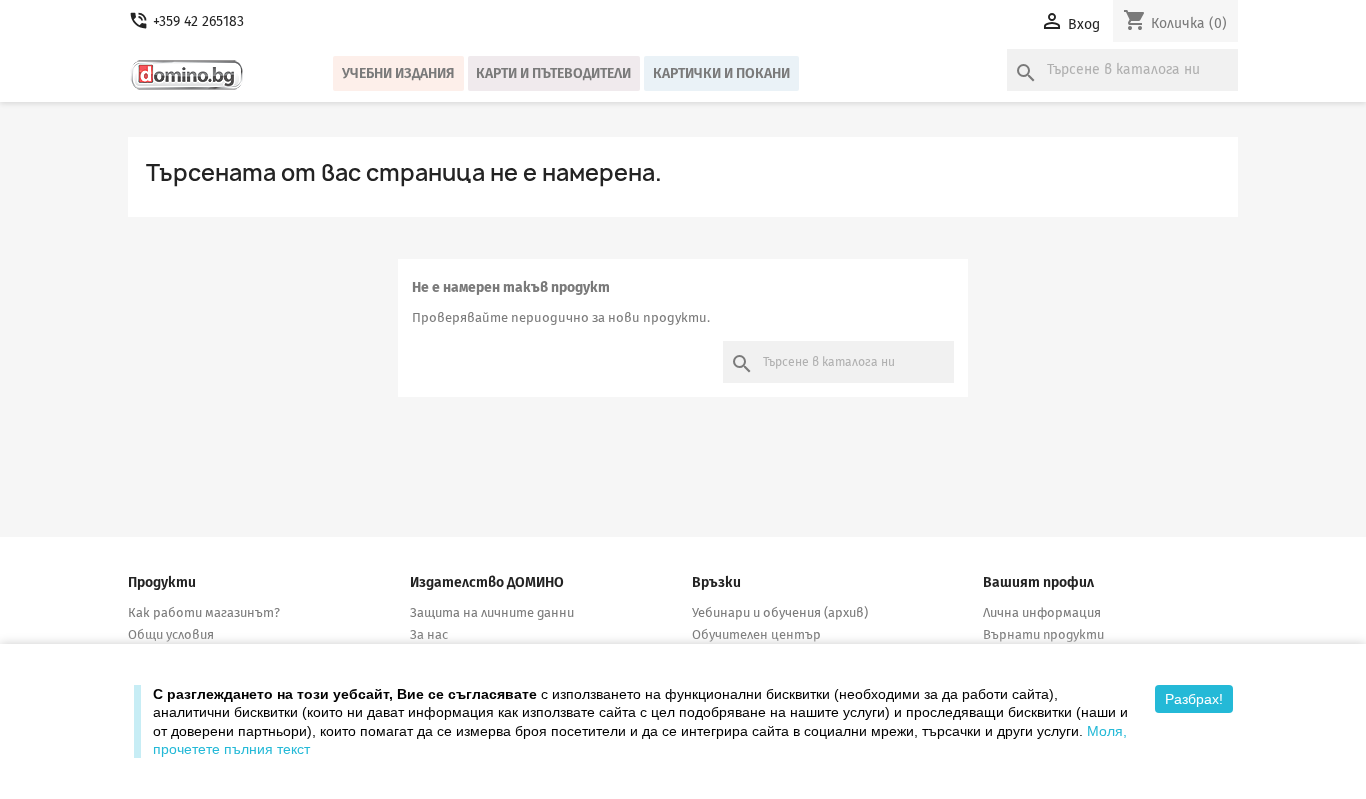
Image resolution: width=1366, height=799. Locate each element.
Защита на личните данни (492, 612)
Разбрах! (1194, 699)
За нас (429, 634)
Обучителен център (756, 634)
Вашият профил (1038, 582)
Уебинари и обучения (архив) (780, 612)
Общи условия (171, 634)
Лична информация (1042, 612)
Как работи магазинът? (204, 612)
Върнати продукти (1043, 634)
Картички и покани (721, 73)
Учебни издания (398, 73)
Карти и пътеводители (553, 73)
